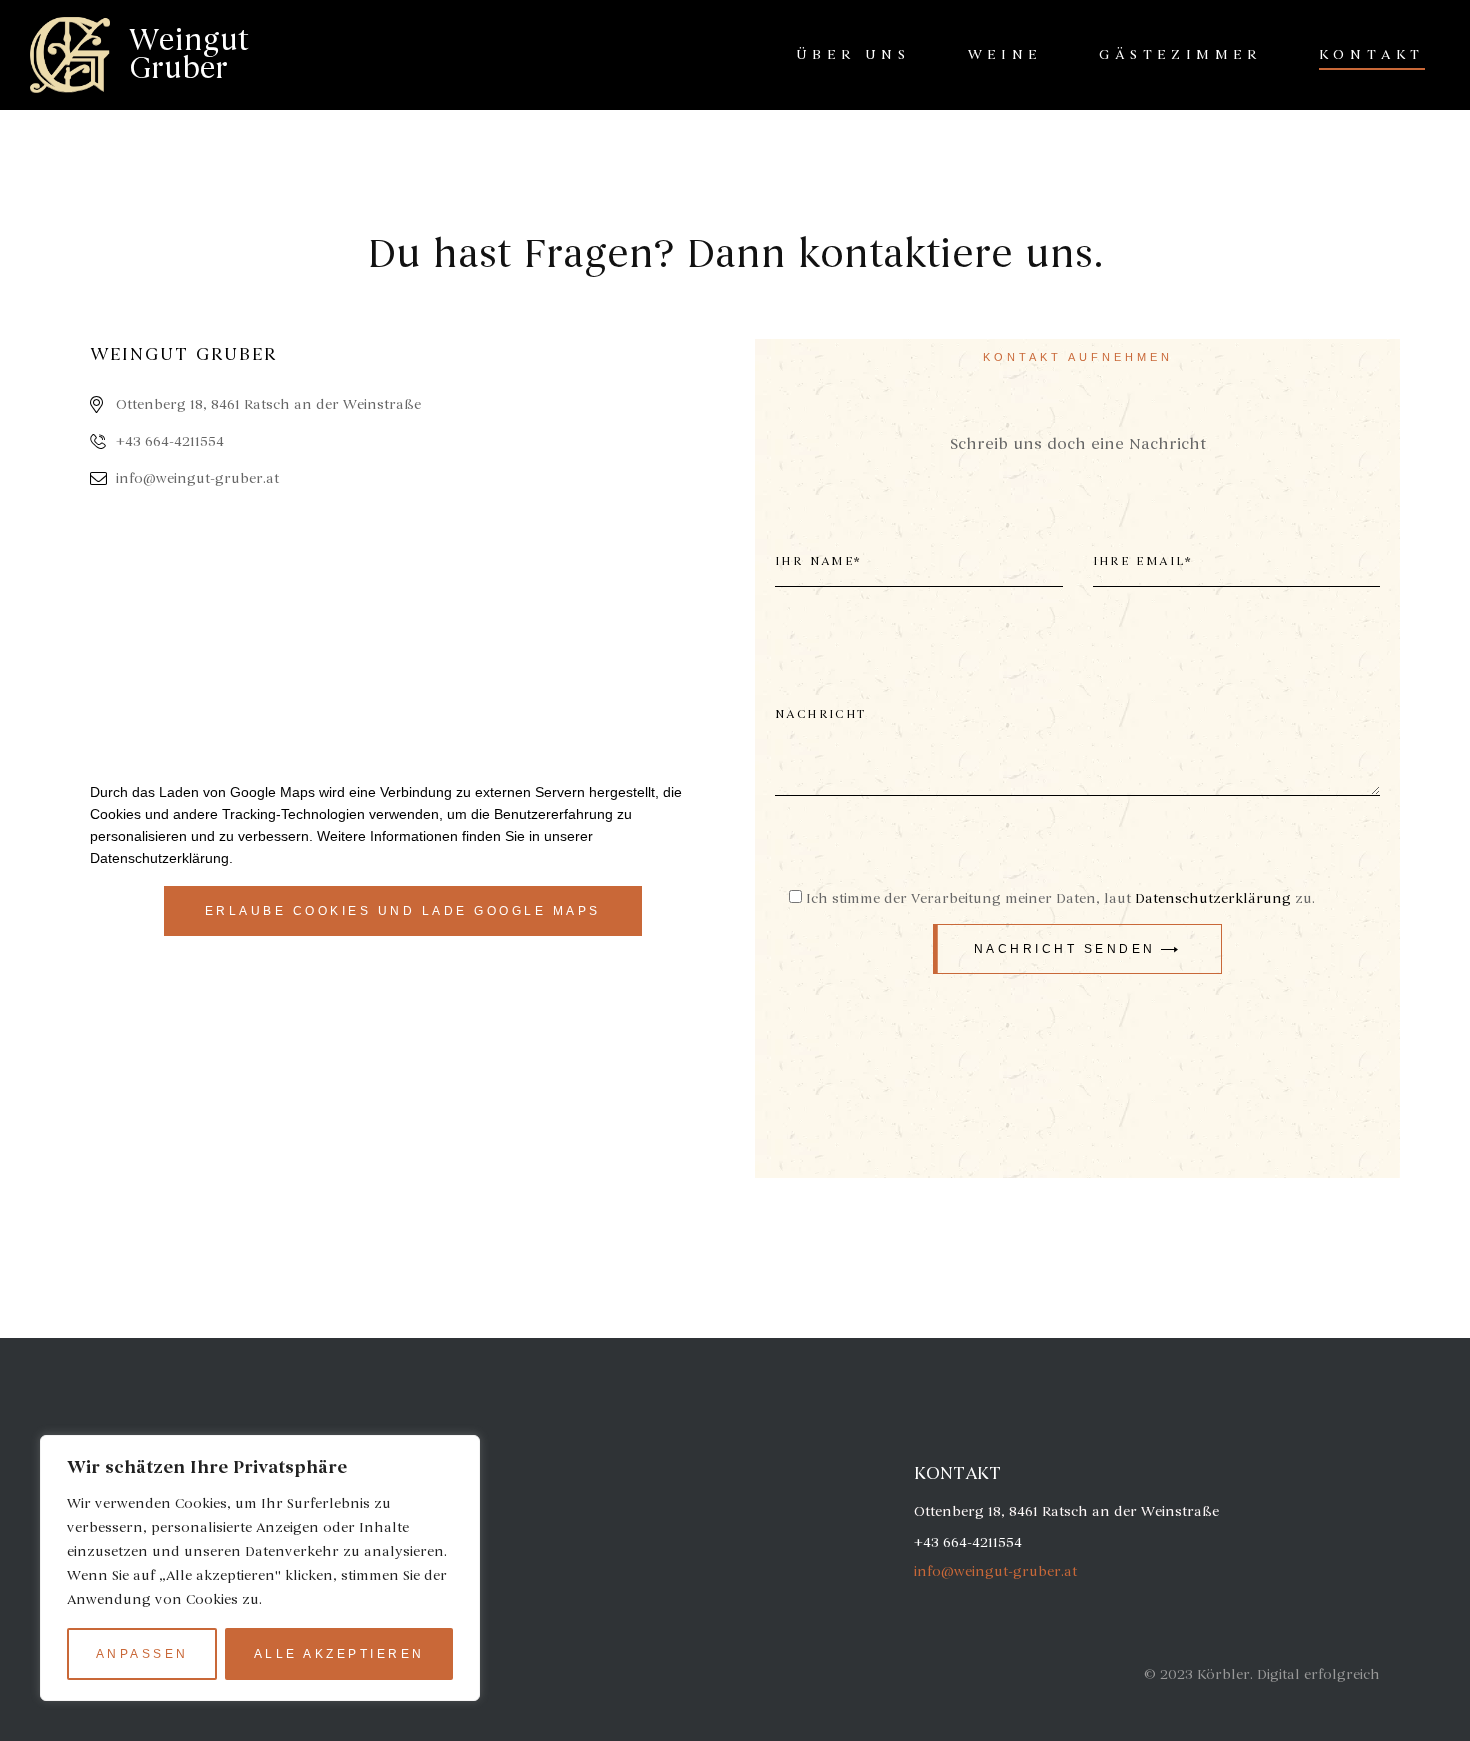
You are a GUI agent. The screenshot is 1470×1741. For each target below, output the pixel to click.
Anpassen (142, 1654)
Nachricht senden (1065, 949)
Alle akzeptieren (339, 1654)
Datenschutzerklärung (159, 858)
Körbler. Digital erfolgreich (1288, 1674)
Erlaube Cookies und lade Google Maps (403, 911)
